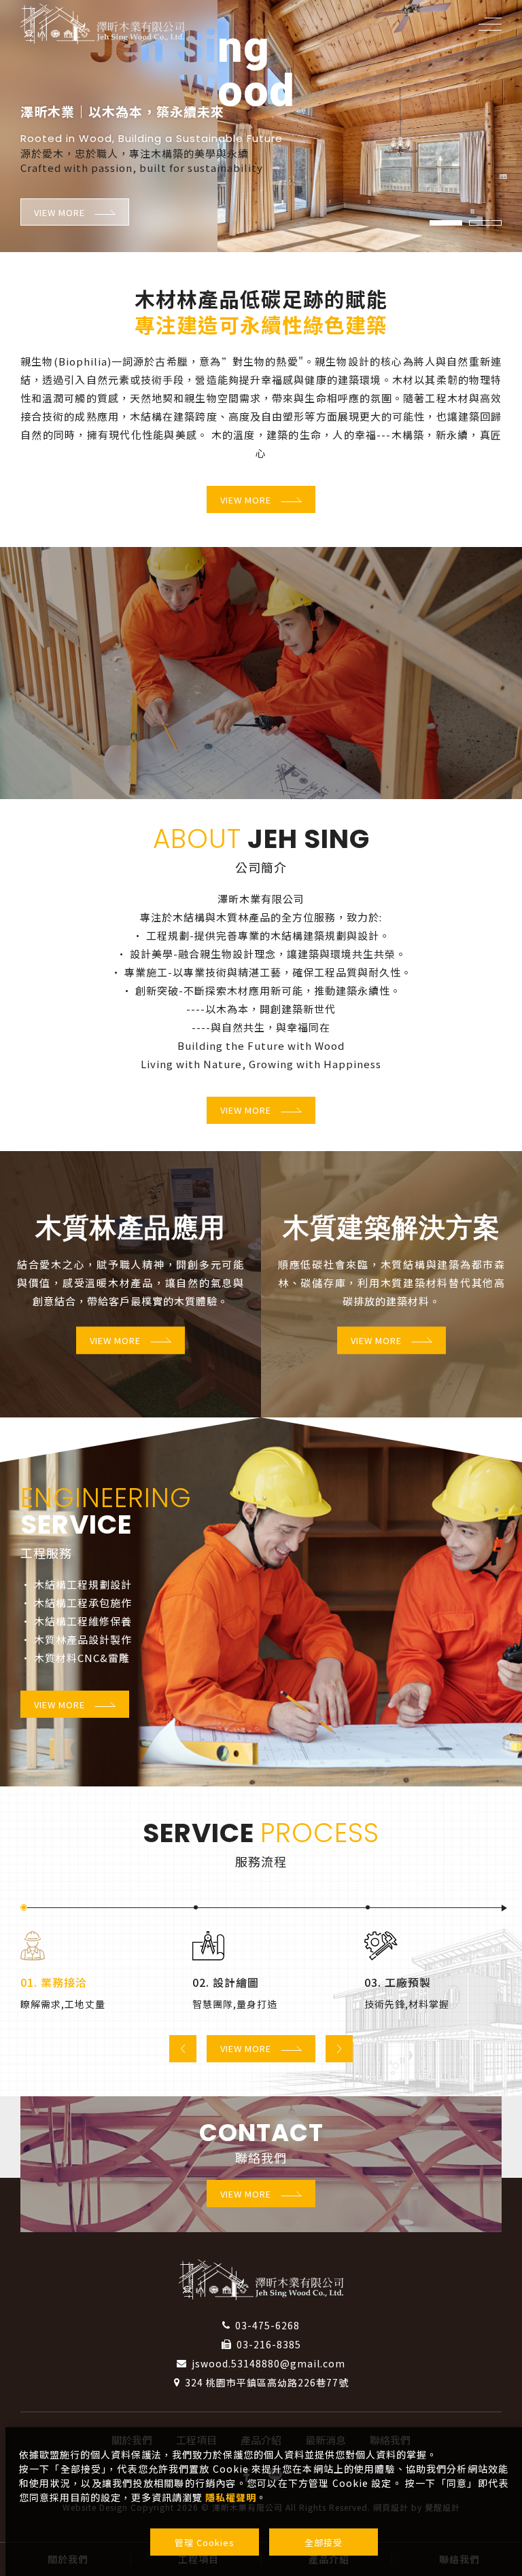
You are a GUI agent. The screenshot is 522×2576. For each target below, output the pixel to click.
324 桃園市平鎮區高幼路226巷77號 (267, 2382)
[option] (261, 126)
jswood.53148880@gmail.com (268, 2363)
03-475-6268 (267, 2325)
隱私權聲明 (231, 2497)
